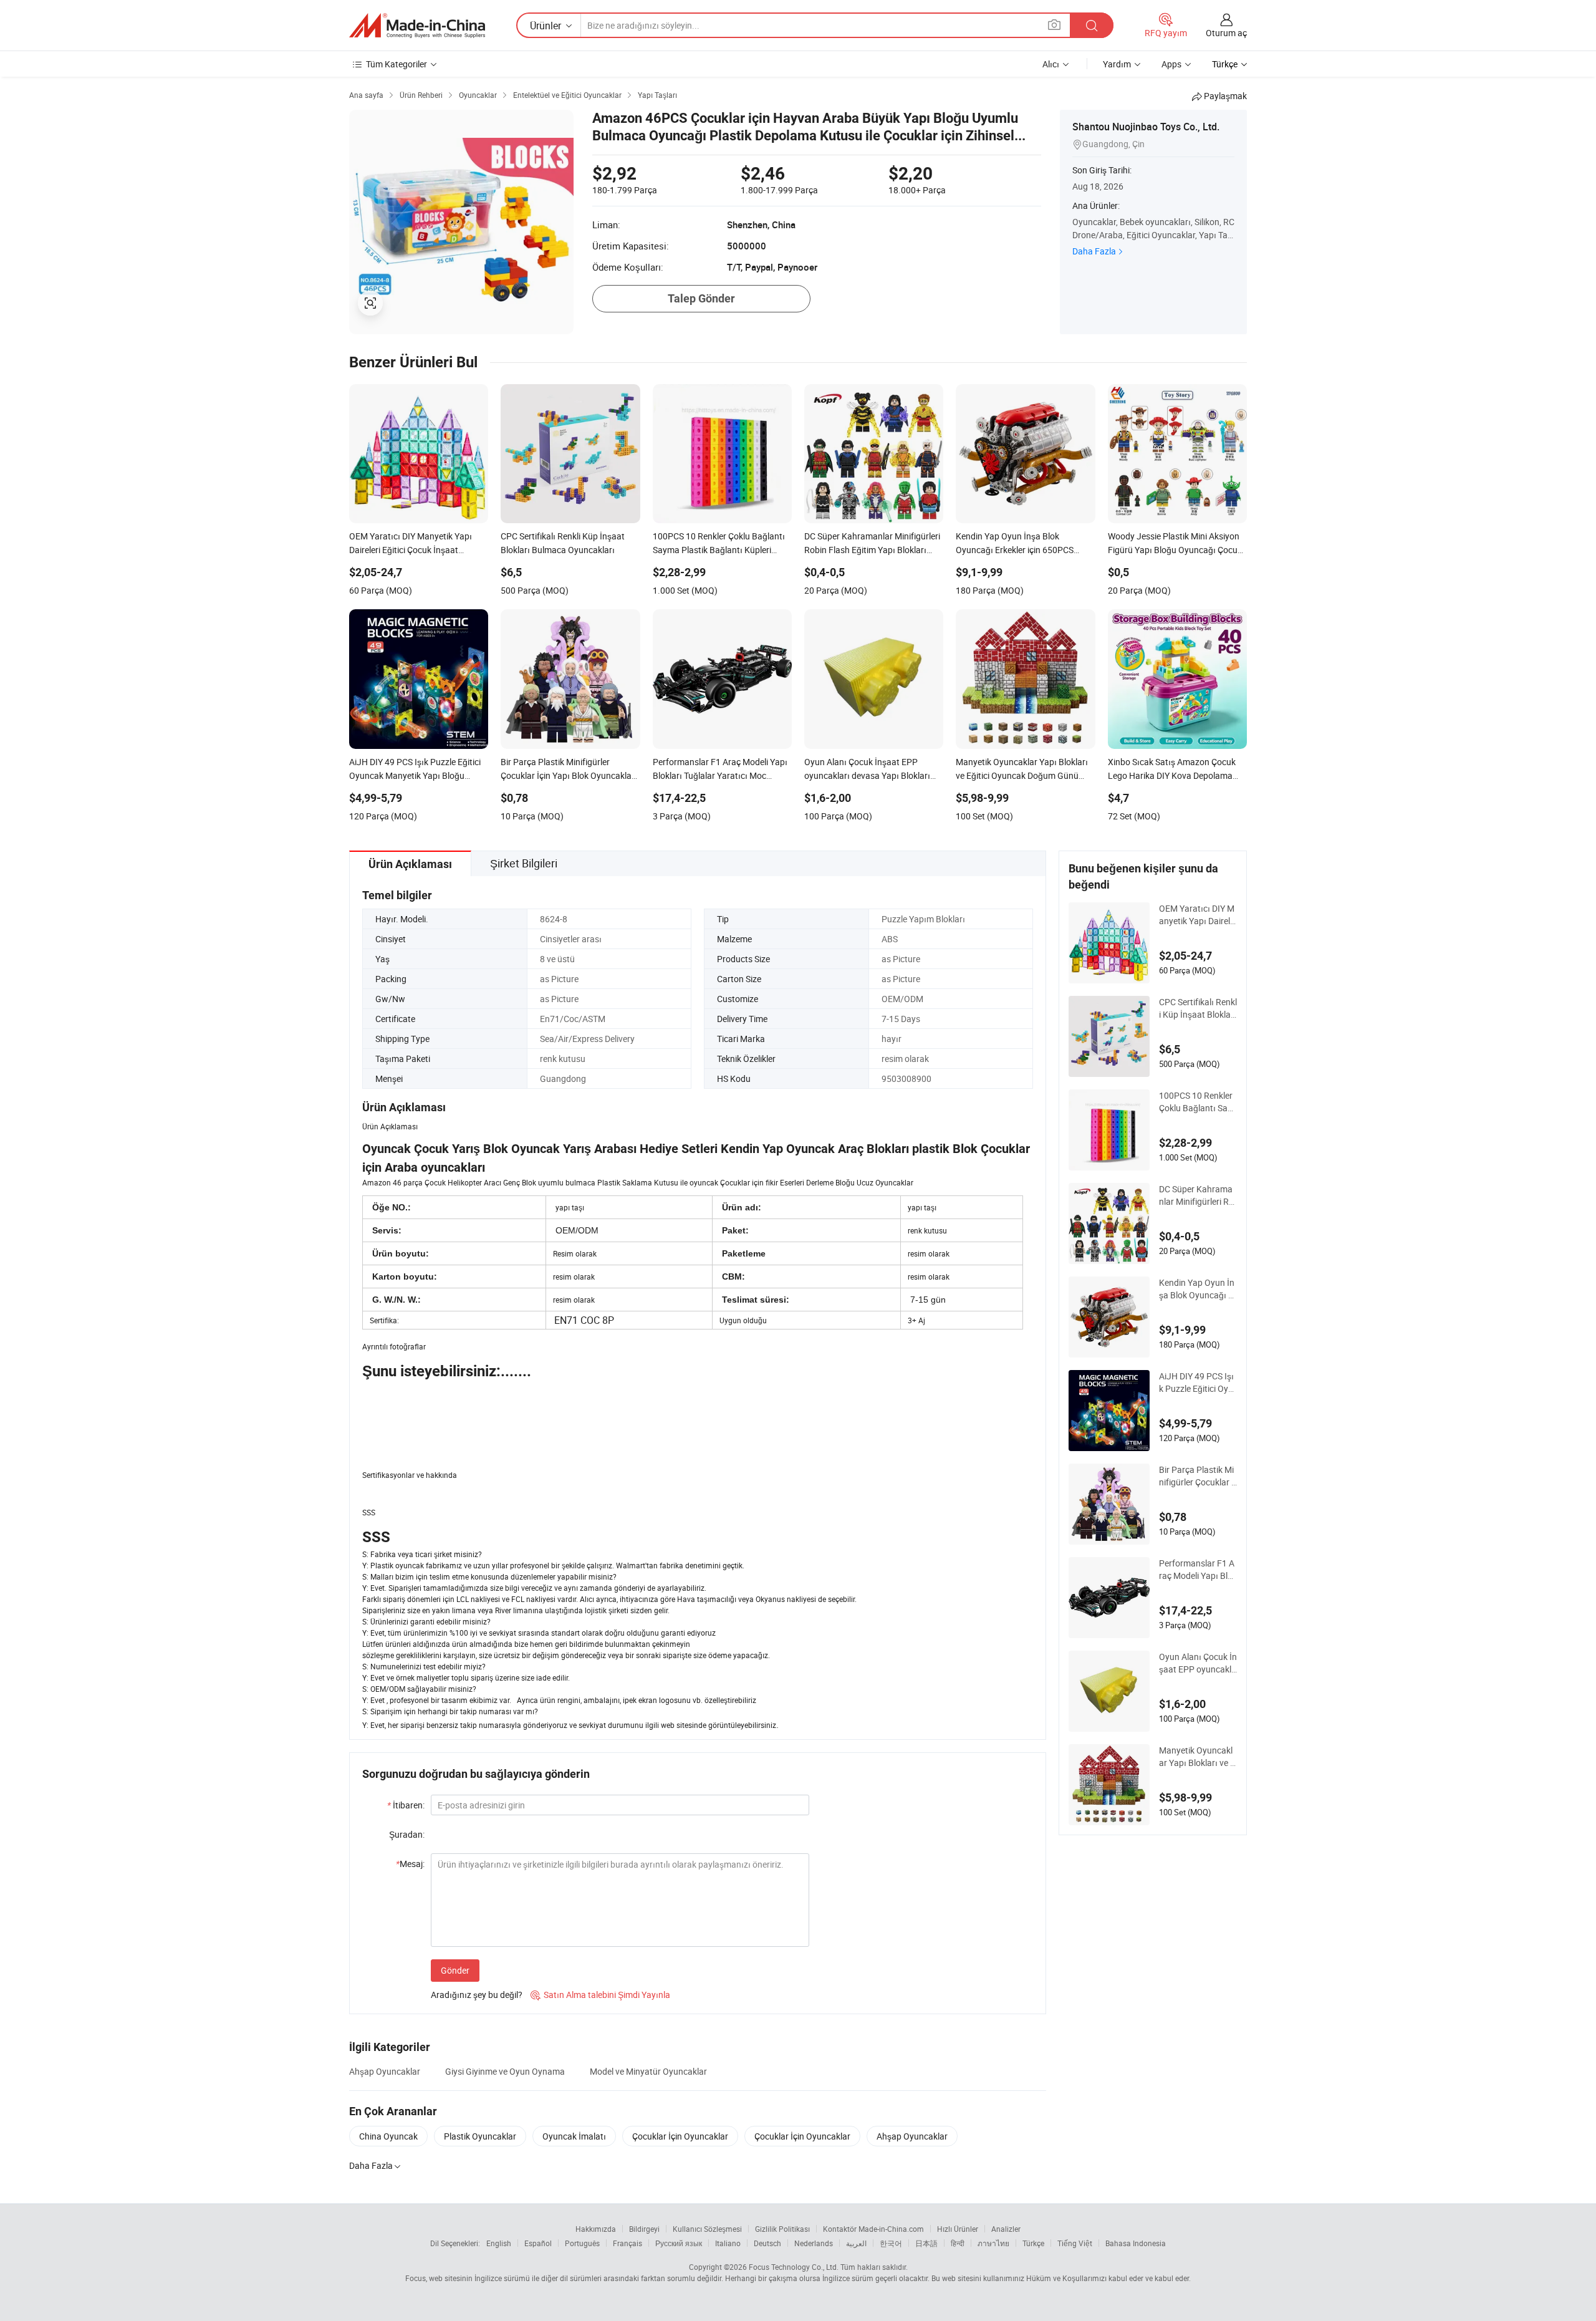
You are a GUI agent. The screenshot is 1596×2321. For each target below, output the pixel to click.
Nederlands (814, 2243)
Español (538, 2243)
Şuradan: (407, 1834)
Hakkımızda (596, 2229)
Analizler (1006, 2229)
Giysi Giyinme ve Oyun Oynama (505, 2071)
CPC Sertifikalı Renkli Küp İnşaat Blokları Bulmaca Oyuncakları (1198, 1008)
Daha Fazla (1094, 251)
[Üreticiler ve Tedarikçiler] (417, 26)
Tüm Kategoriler (397, 64)
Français (627, 2243)
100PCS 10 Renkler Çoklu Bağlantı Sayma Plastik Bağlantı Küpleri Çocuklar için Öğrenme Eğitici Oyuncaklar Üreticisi (1198, 1102)
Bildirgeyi (644, 2229)
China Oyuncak (388, 2136)
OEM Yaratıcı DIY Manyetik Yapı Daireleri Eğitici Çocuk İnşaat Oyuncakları (1197, 915)
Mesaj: (410, 1864)
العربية (856, 2243)
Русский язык (679, 2243)
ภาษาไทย (993, 2243)
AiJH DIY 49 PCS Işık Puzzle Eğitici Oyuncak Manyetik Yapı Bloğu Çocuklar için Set (1197, 1382)
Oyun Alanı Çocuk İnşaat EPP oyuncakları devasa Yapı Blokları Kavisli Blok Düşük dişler (1198, 1663)
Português (582, 2243)
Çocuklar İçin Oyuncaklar (680, 2136)
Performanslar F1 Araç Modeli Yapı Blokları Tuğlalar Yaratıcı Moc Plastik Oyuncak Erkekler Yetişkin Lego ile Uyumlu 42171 (1198, 1570)
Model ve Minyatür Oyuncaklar (648, 2071)
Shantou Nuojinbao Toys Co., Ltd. (1146, 127)
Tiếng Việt (1075, 2243)
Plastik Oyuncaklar (480, 2136)
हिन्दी (958, 2243)
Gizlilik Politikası (782, 2229)
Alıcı (1051, 64)
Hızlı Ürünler (958, 2229)
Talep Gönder (701, 298)
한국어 (891, 2243)
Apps (1171, 64)
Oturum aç (1226, 33)
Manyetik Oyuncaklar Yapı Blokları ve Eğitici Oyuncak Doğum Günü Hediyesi (1197, 1757)
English (499, 2243)
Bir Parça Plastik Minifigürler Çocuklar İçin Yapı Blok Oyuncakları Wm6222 (1197, 1476)
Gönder (455, 1970)
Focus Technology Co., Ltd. (794, 2267)
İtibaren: (406, 1805)
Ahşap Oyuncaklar (385, 2071)
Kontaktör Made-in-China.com (873, 2229)
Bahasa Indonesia (1136, 2243)
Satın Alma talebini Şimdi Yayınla (600, 1995)
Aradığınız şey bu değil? (477, 1995)
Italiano (728, 2243)
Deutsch (767, 2243)
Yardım (1117, 64)
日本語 (926, 2243)
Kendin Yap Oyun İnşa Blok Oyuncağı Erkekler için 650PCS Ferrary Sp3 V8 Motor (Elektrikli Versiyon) (1198, 1289)
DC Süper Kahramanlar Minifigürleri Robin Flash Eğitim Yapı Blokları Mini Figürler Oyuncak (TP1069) (1198, 1195)
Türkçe (1033, 2243)
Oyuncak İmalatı (574, 2136)
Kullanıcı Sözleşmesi (707, 2229)
